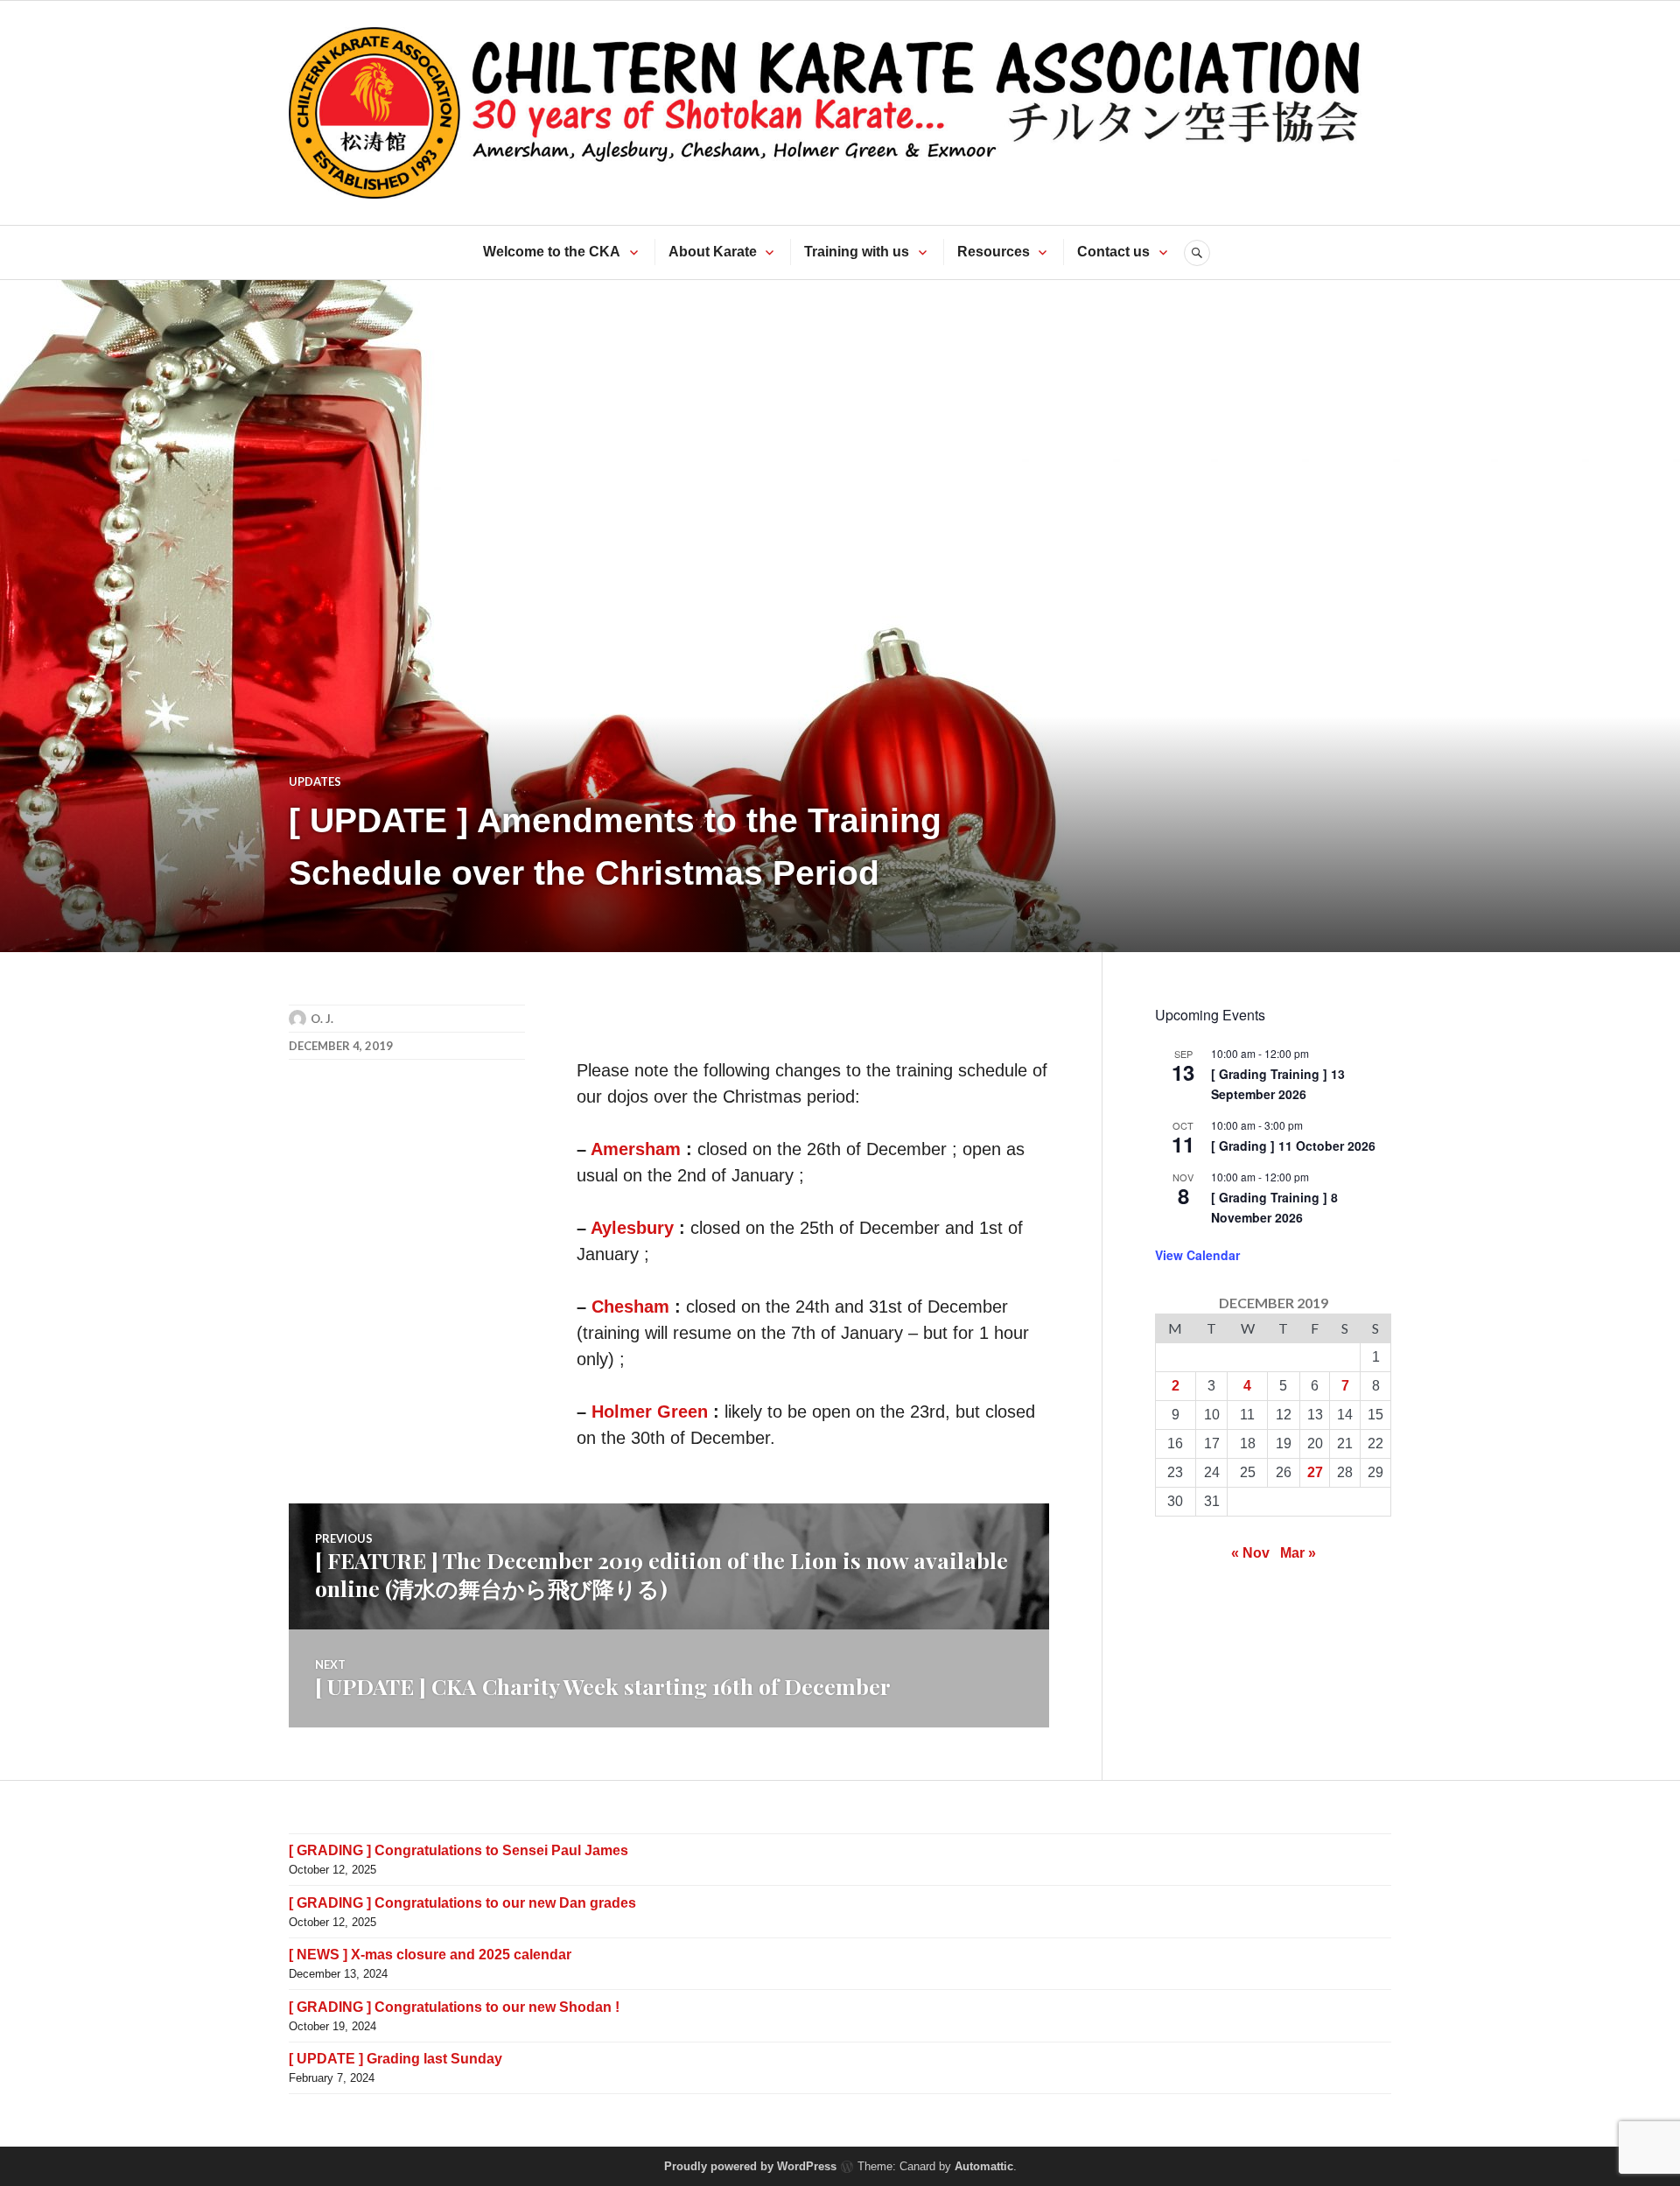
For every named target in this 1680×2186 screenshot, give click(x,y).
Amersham (636, 1149)
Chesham (630, 1307)
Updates (315, 781)
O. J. (322, 1019)
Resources (994, 252)
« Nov (1250, 1553)
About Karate (713, 252)
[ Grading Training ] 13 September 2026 (1278, 1084)
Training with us (857, 252)
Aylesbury (632, 1228)
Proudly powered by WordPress (750, 2166)
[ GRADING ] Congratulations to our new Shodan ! (454, 2007)
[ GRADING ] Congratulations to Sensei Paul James (458, 1850)
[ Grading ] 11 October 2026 (1293, 1146)
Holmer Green (650, 1412)
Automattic (984, 2166)
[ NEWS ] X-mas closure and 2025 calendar (430, 1955)
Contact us (1113, 252)
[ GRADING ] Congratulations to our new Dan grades (462, 1903)
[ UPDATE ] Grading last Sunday (395, 2059)
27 (1315, 1472)
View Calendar (1197, 1255)
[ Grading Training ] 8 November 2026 (1274, 1207)
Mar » (1298, 1553)
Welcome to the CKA (552, 252)
